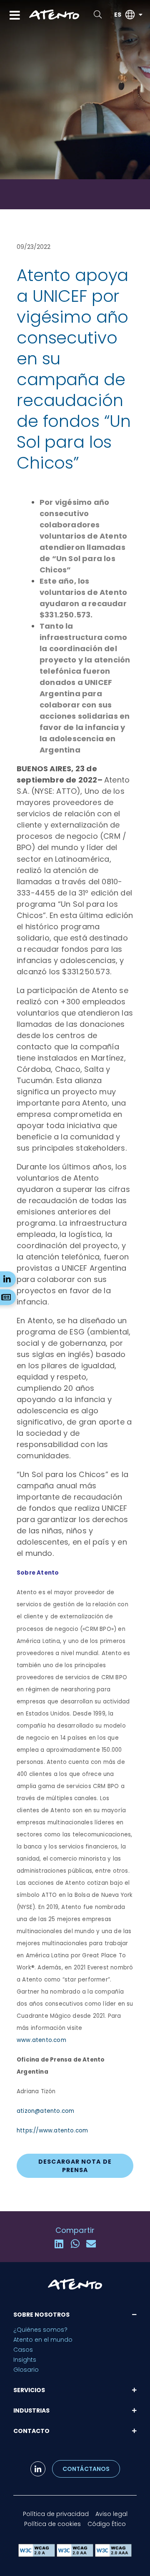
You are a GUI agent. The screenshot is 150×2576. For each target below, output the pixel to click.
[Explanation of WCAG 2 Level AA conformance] (76, 2555)
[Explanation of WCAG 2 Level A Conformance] (37, 2555)
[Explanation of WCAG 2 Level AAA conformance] (113, 2555)
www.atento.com (41, 2040)
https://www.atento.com (52, 2131)
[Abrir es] (140, 15)
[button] (59, 2244)
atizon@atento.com (45, 2111)
